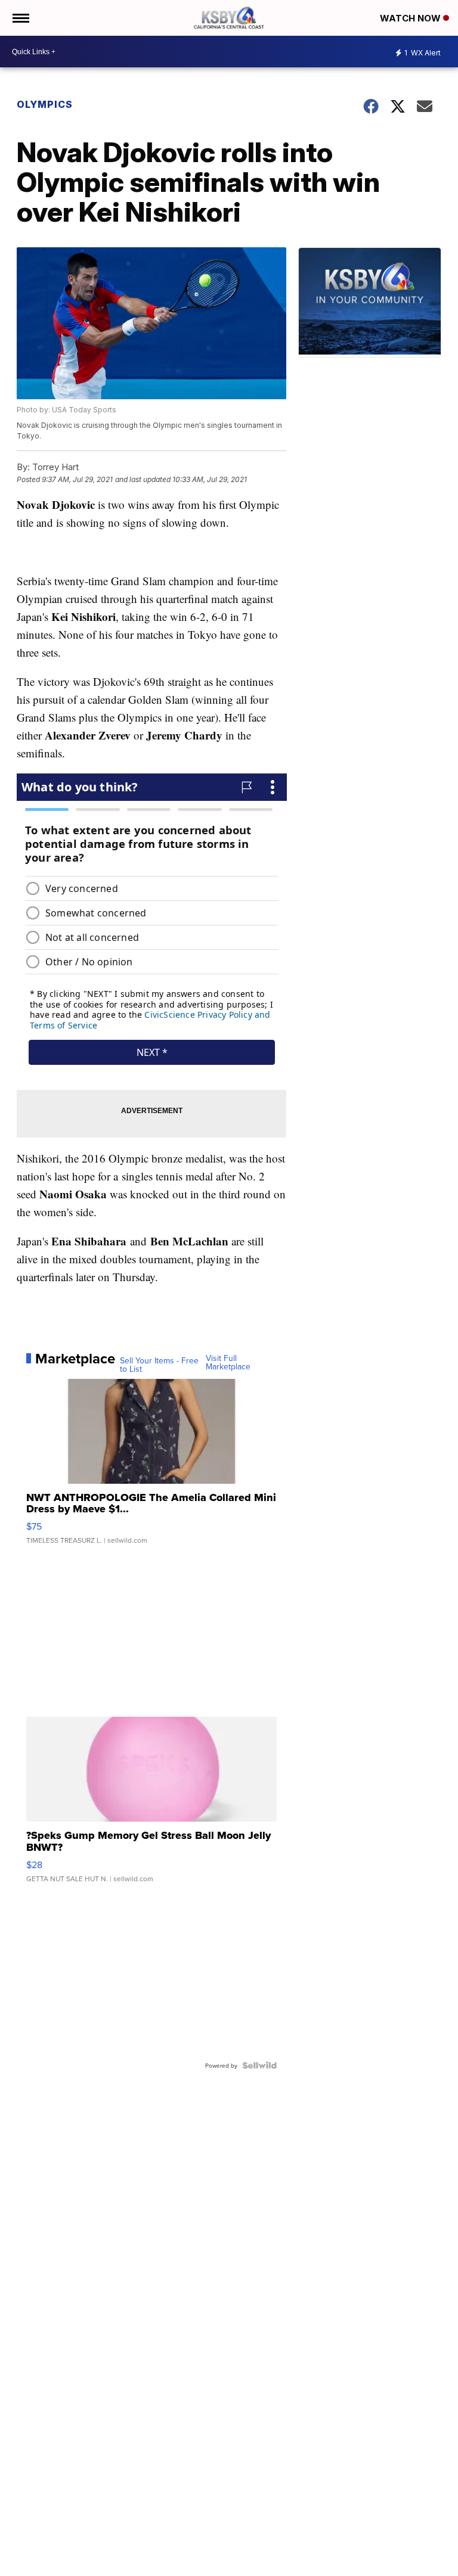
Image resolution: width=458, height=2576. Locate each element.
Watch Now (411, 18)
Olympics (45, 104)
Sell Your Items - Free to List (159, 1365)
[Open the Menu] (20, 18)
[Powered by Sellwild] (259, 2065)
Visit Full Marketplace (228, 1362)
